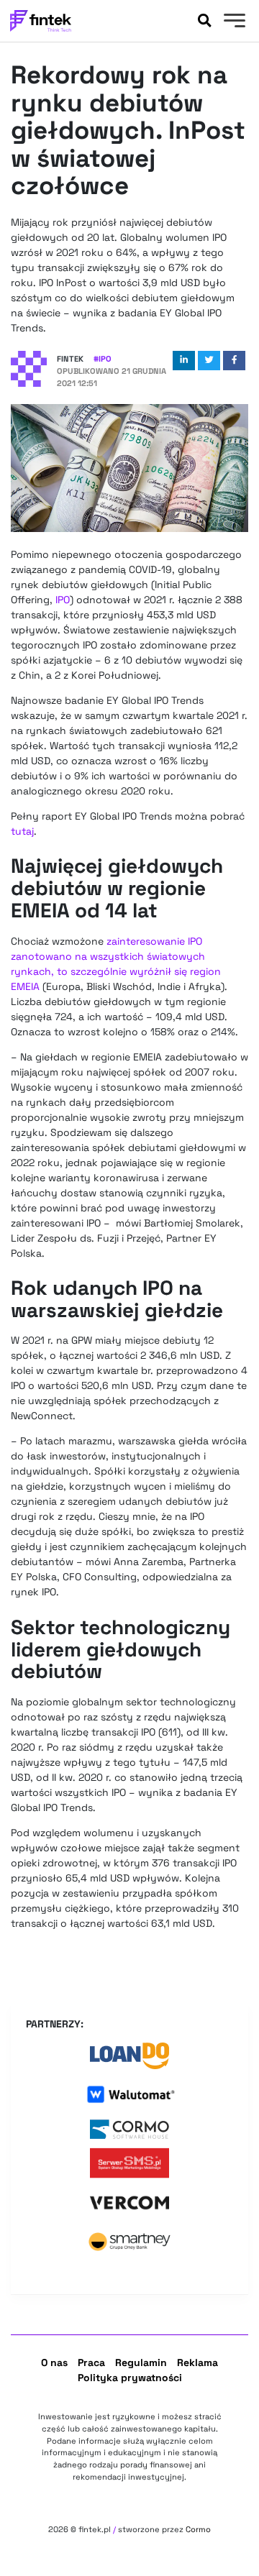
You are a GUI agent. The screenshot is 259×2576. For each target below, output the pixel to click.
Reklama (197, 2362)
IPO (63, 600)
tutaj (22, 831)
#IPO (103, 359)
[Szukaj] (204, 21)
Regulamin (141, 2362)
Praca (91, 2362)
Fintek (70, 359)
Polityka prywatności (130, 2378)
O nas (54, 2362)
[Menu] (233, 22)
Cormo (198, 2529)
